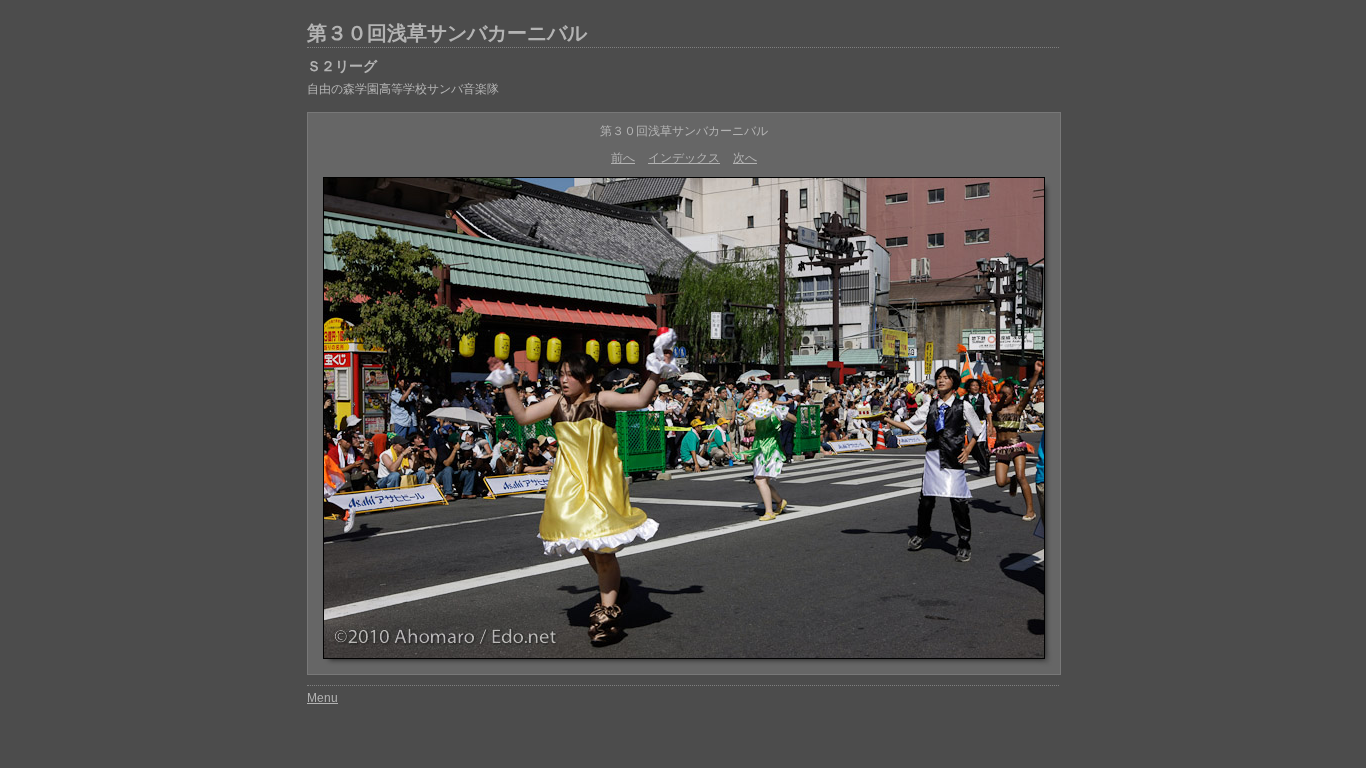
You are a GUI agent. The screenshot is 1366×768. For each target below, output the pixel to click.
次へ (745, 158)
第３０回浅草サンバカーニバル (447, 33)
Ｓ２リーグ (342, 66)
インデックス (684, 158)
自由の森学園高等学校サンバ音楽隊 (403, 89)
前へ (623, 158)
